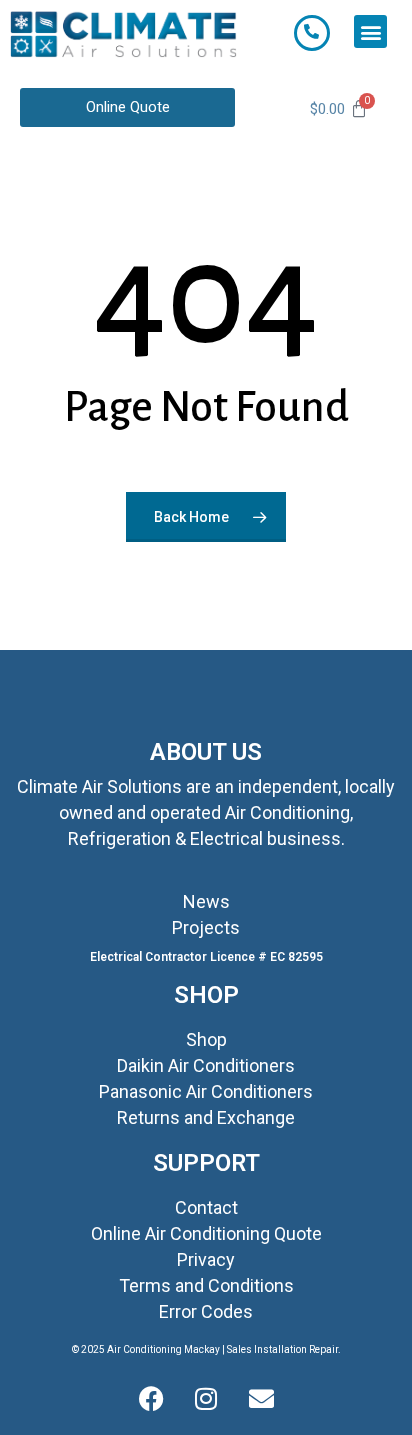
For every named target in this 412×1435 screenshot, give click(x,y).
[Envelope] (261, 1400)
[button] (370, 31)
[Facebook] (151, 1400)
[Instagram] (206, 1400)
